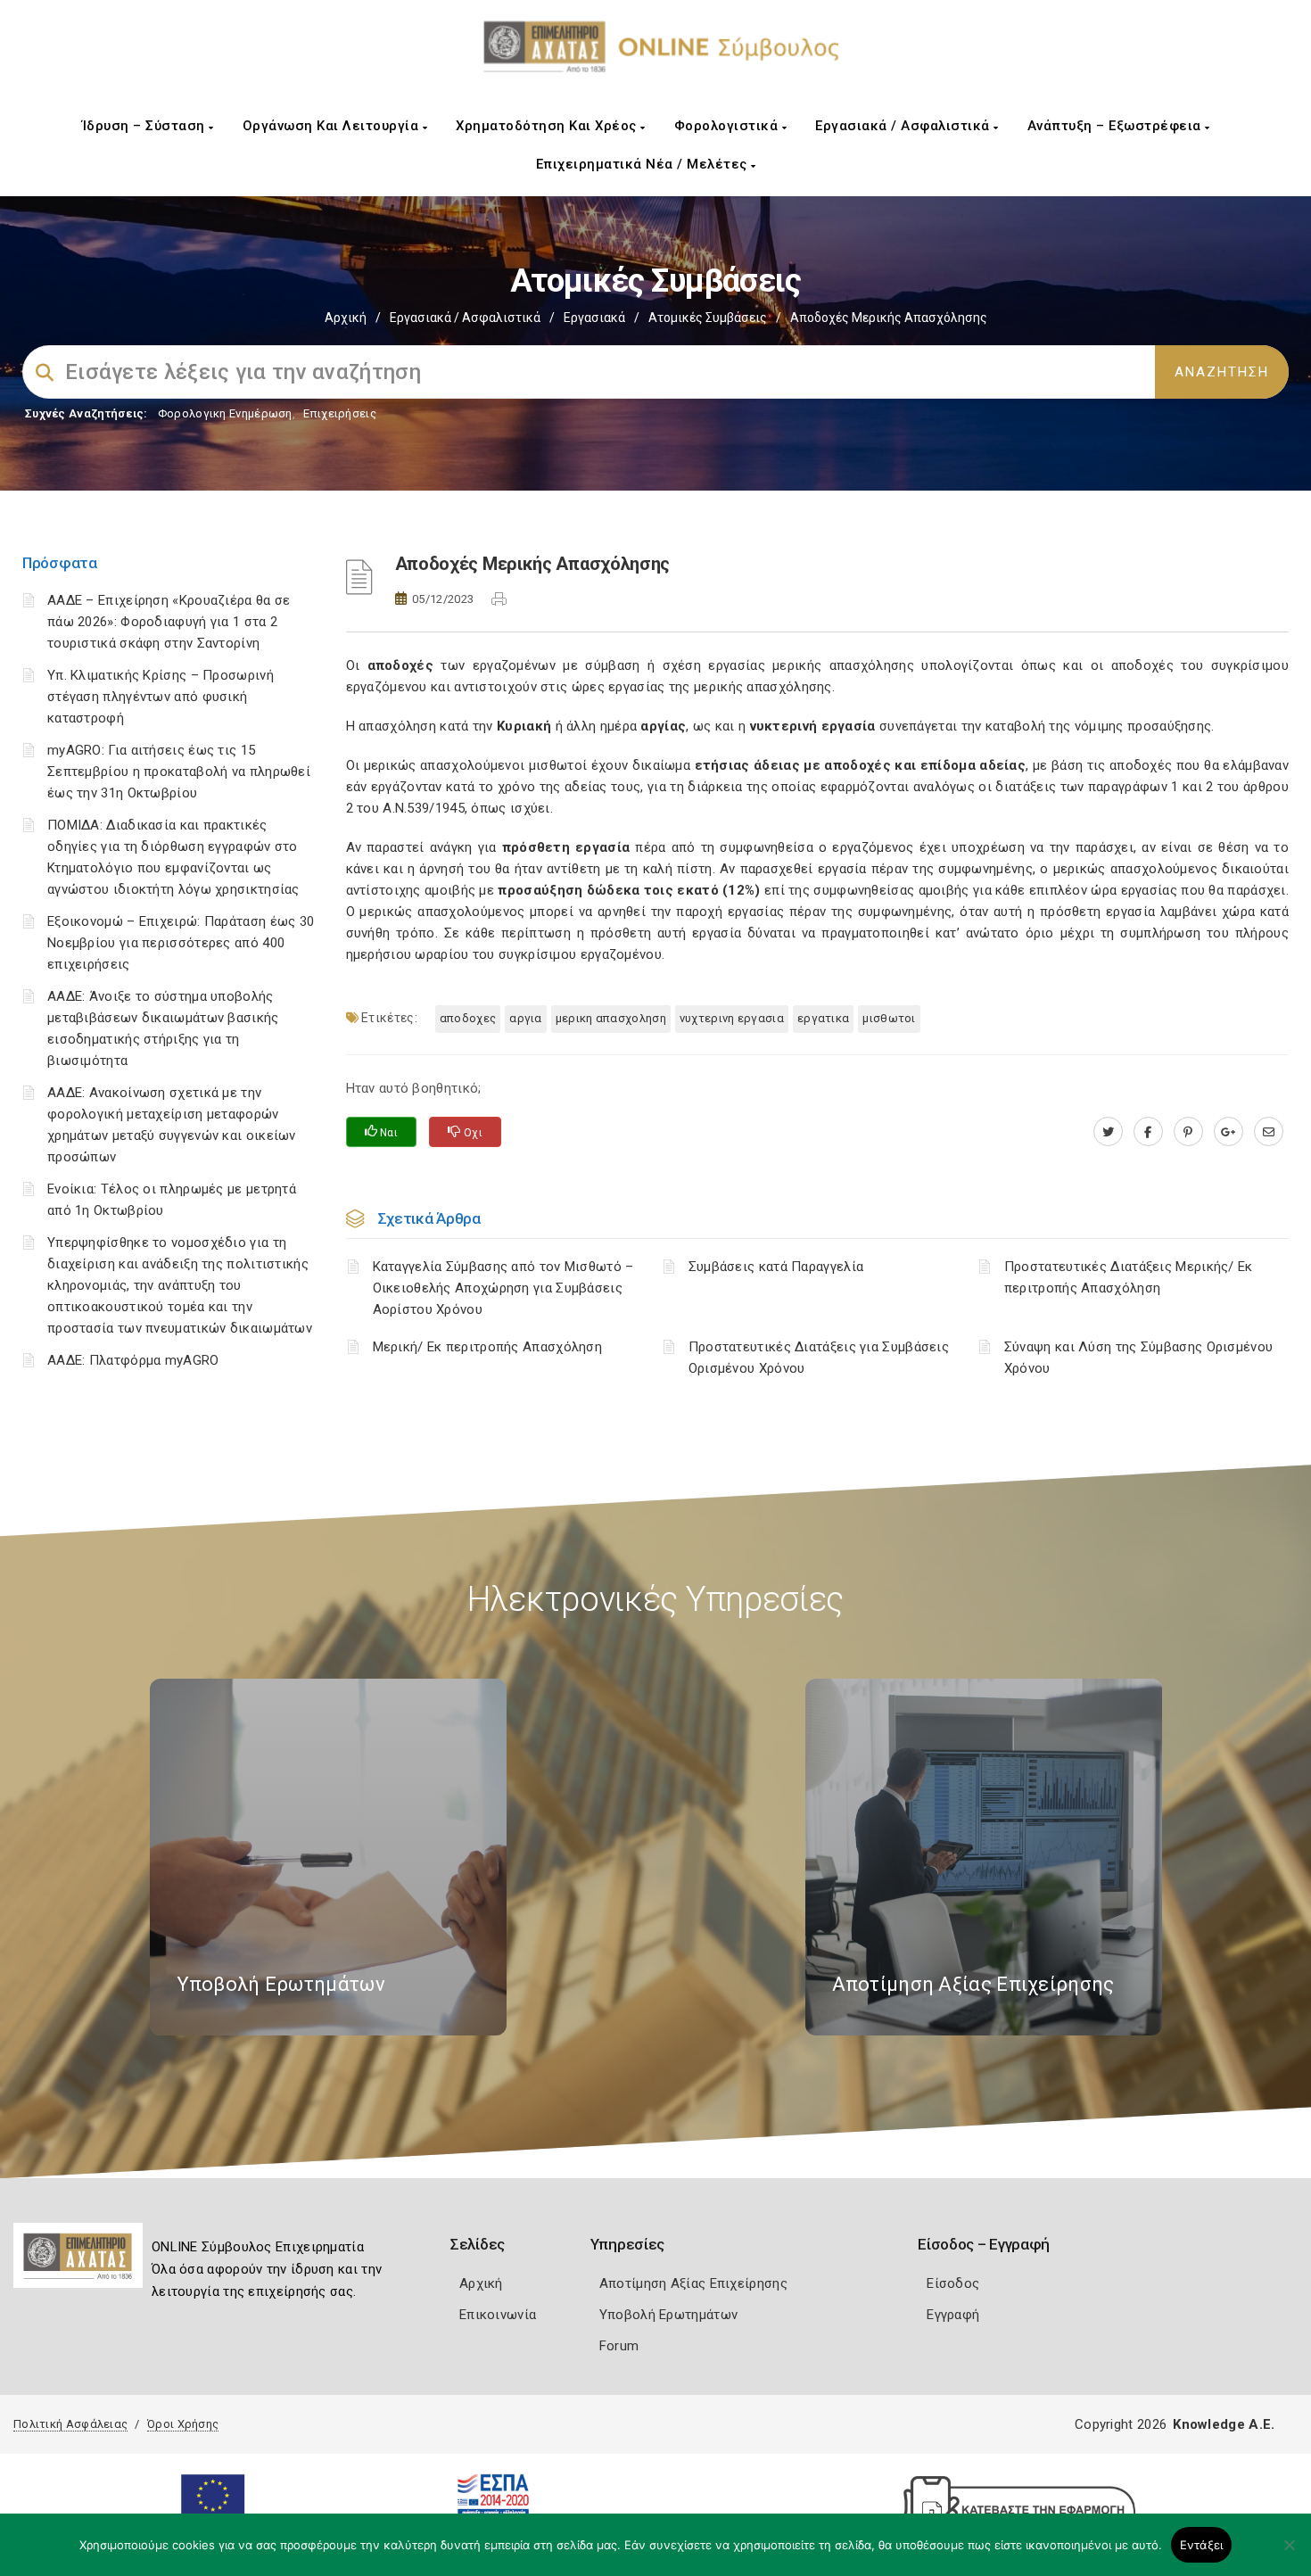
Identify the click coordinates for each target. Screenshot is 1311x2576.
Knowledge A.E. (1224, 2424)
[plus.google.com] (1229, 1132)
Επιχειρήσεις (340, 413)
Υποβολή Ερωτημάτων (668, 2315)
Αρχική (346, 318)
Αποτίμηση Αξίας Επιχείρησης (693, 2283)
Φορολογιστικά (728, 126)
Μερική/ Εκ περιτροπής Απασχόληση (488, 1347)
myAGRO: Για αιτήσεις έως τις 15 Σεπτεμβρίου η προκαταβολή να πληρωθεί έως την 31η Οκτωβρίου (179, 772)
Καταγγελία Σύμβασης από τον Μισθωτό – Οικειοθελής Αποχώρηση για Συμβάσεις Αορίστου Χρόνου (503, 1288)
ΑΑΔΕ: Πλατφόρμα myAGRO (133, 1360)
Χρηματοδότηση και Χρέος (548, 126)
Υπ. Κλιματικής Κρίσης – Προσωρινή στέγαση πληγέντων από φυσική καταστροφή (161, 697)
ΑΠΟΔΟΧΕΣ (468, 1018)
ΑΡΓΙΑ (526, 1018)
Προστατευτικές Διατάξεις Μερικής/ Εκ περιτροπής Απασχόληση (1129, 1277)
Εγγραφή (953, 2315)
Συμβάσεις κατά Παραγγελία (776, 1267)
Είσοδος (953, 2283)
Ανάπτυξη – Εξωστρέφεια (1117, 126)
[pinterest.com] (1188, 1132)
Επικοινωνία (498, 2315)
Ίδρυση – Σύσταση (146, 126)
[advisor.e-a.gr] (1269, 1132)
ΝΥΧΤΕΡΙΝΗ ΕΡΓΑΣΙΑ (732, 1018)
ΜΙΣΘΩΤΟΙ (889, 1018)
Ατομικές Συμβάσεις (708, 318)
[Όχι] (1289, 2554)
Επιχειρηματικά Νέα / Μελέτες (644, 164)
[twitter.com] (1108, 1132)
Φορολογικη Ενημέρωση (225, 413)
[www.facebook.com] (1148, 1132)
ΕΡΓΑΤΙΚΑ (823, 1018)
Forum (619, 2346)
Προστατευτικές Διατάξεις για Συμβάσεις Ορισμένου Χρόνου (819, 1358)
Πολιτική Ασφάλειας (70, 2424)
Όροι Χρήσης (183, 2424)
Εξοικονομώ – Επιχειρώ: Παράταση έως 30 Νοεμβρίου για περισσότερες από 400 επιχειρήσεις (181, 943)
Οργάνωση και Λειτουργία (333, 126)
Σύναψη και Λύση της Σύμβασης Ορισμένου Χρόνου (1138, 1358)
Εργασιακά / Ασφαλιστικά (904, 126)
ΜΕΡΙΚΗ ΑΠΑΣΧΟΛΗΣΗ (611, 1018)
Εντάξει (1202, 2545)
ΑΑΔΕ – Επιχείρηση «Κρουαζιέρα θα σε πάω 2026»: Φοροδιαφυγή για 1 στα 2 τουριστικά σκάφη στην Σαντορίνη (169, 622)
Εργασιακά (594, 318)
